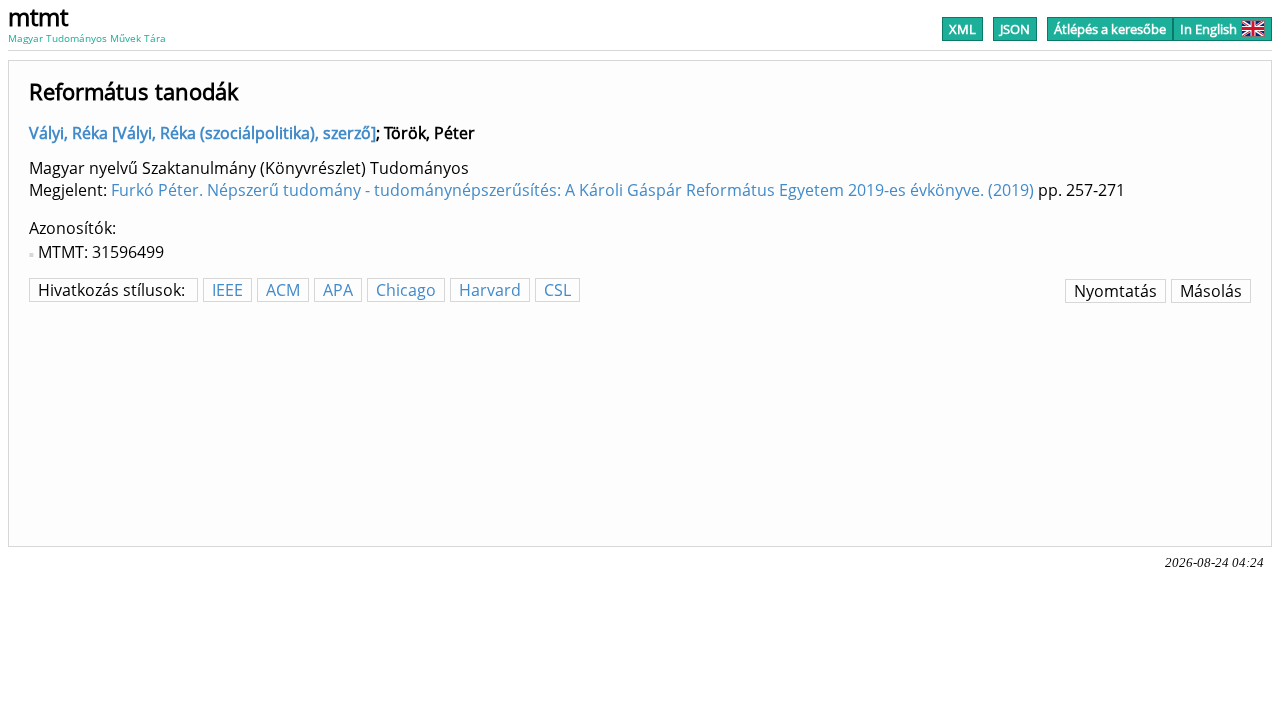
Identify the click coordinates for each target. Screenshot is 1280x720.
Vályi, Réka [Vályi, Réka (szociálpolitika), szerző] (202, 133)
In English (1208, 29)
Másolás (1211, 291)
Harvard (490, 290)
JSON (1015, 29)
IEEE (227, 290)
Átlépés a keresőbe (1110, 29)
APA (338, 290)
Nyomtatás (1115, 291)
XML (962, 29)
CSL (557, 290)
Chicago (406, 290)
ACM (283, 290)
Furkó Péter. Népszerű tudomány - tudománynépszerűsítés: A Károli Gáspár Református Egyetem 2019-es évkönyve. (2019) (572, 190)
